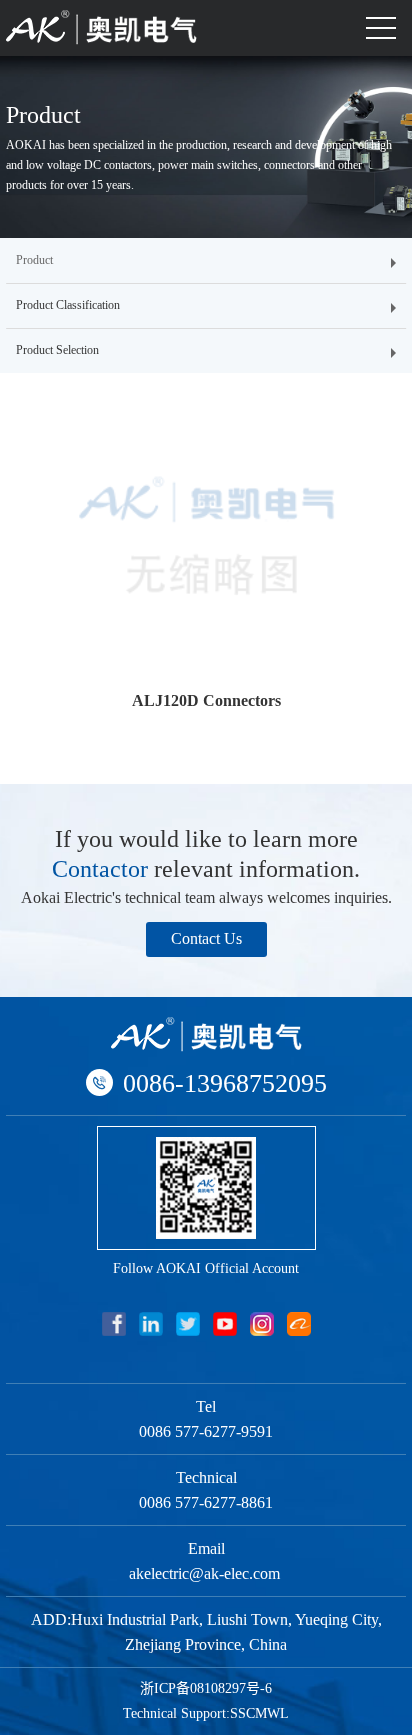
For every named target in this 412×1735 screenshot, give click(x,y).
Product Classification (68, 305)
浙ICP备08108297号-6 (206, 1688)
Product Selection (57, 350)
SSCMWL (259, 1713)
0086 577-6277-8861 (206, 1502)
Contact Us (206, 938)
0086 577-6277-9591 (206, 1431)
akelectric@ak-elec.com (206, 1573)
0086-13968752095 (225, 1083)
